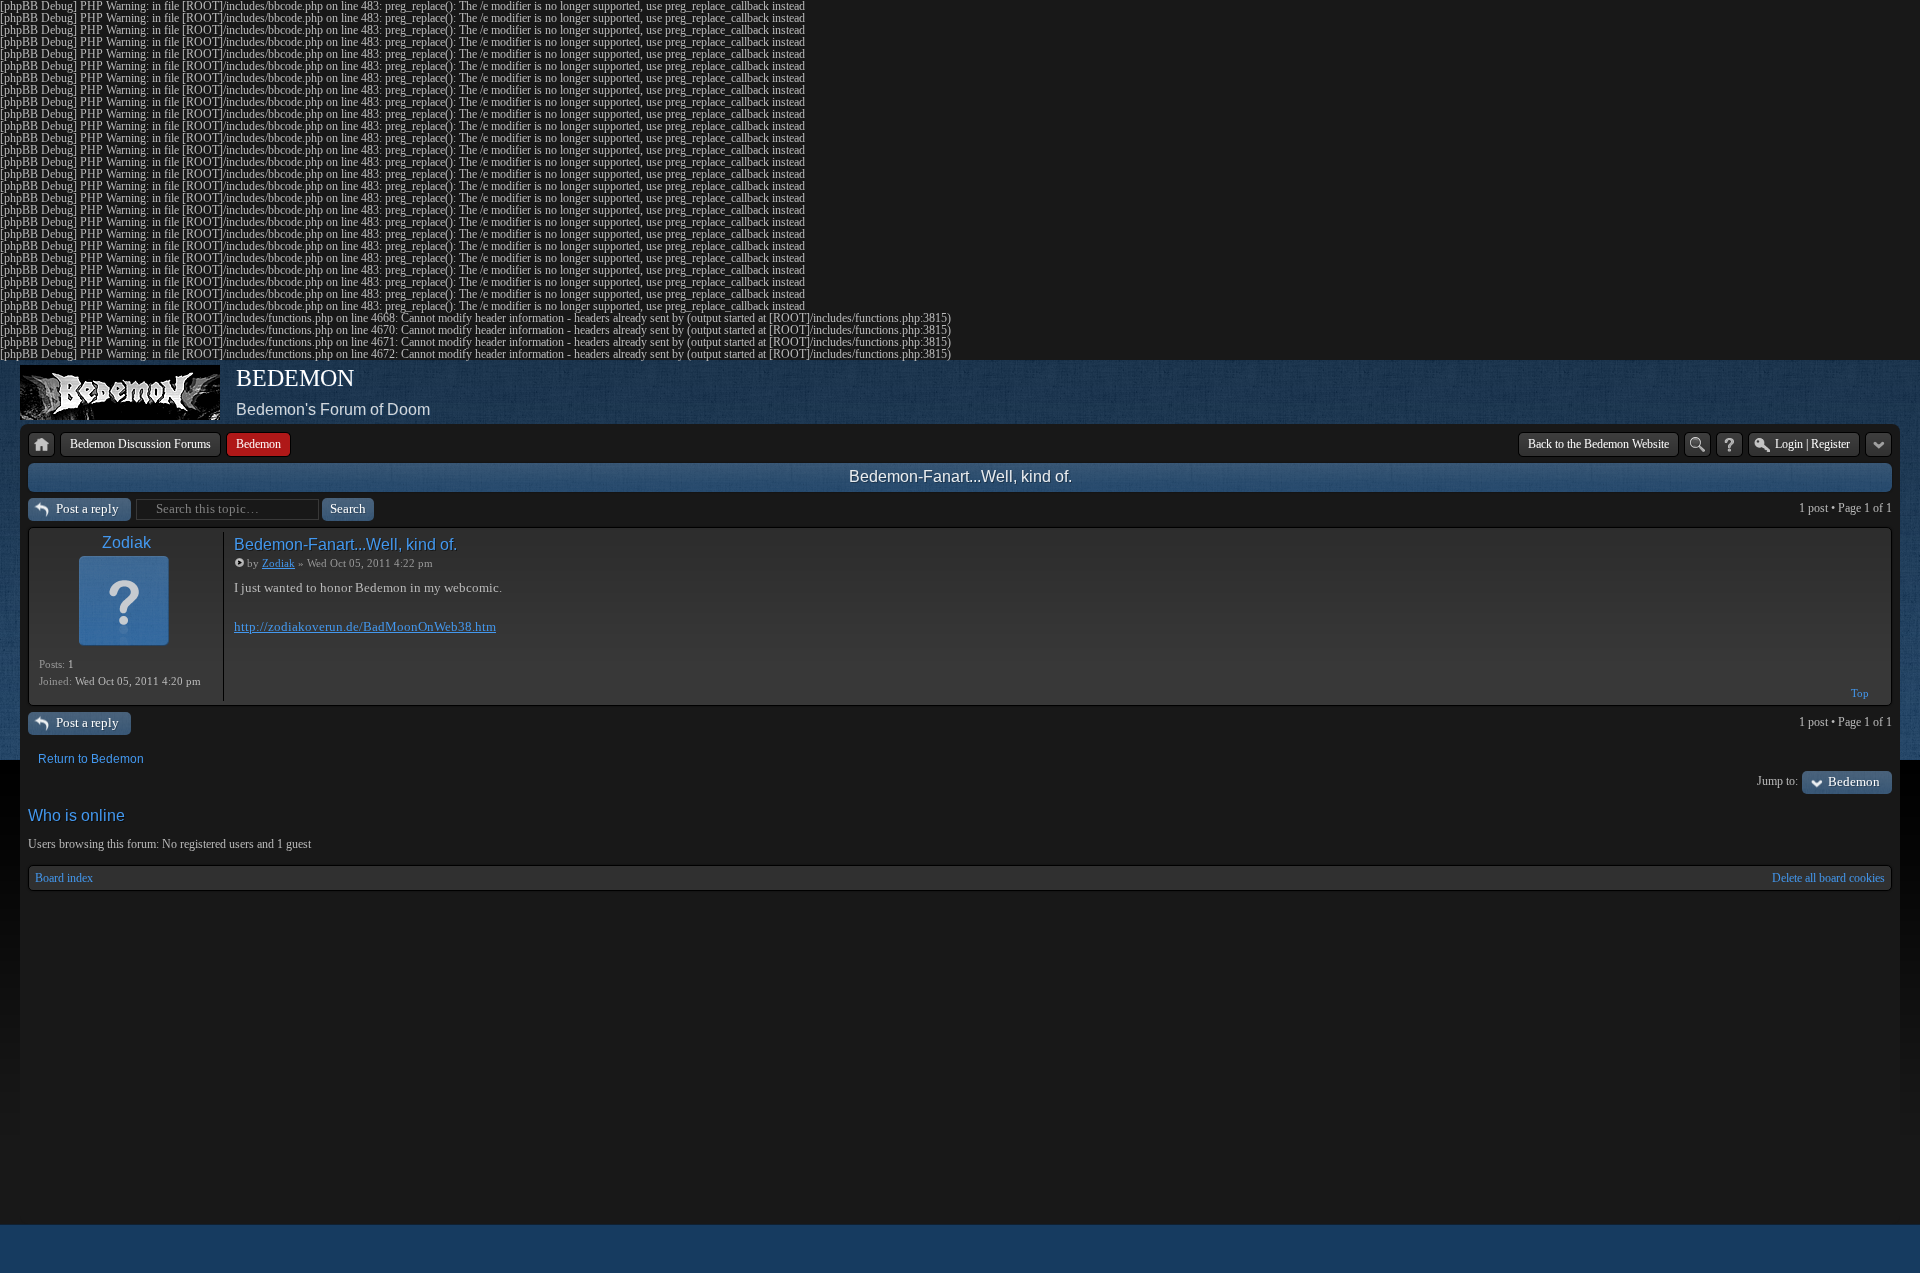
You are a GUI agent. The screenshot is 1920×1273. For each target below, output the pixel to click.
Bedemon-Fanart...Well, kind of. (960, 476)
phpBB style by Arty (1802, 1249)
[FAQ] (1729, 444)
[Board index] (41, 444)
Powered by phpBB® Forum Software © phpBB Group (1862, 1249)
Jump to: (1777, 781)
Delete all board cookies (1828, 878)
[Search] (1697, 444)
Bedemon (1854, 781)
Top (1860, 693)
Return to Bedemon (91, 759)
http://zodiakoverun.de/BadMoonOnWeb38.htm (365, 626)
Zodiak (126, 542)
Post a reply (87, 508)
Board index (64, 878)
